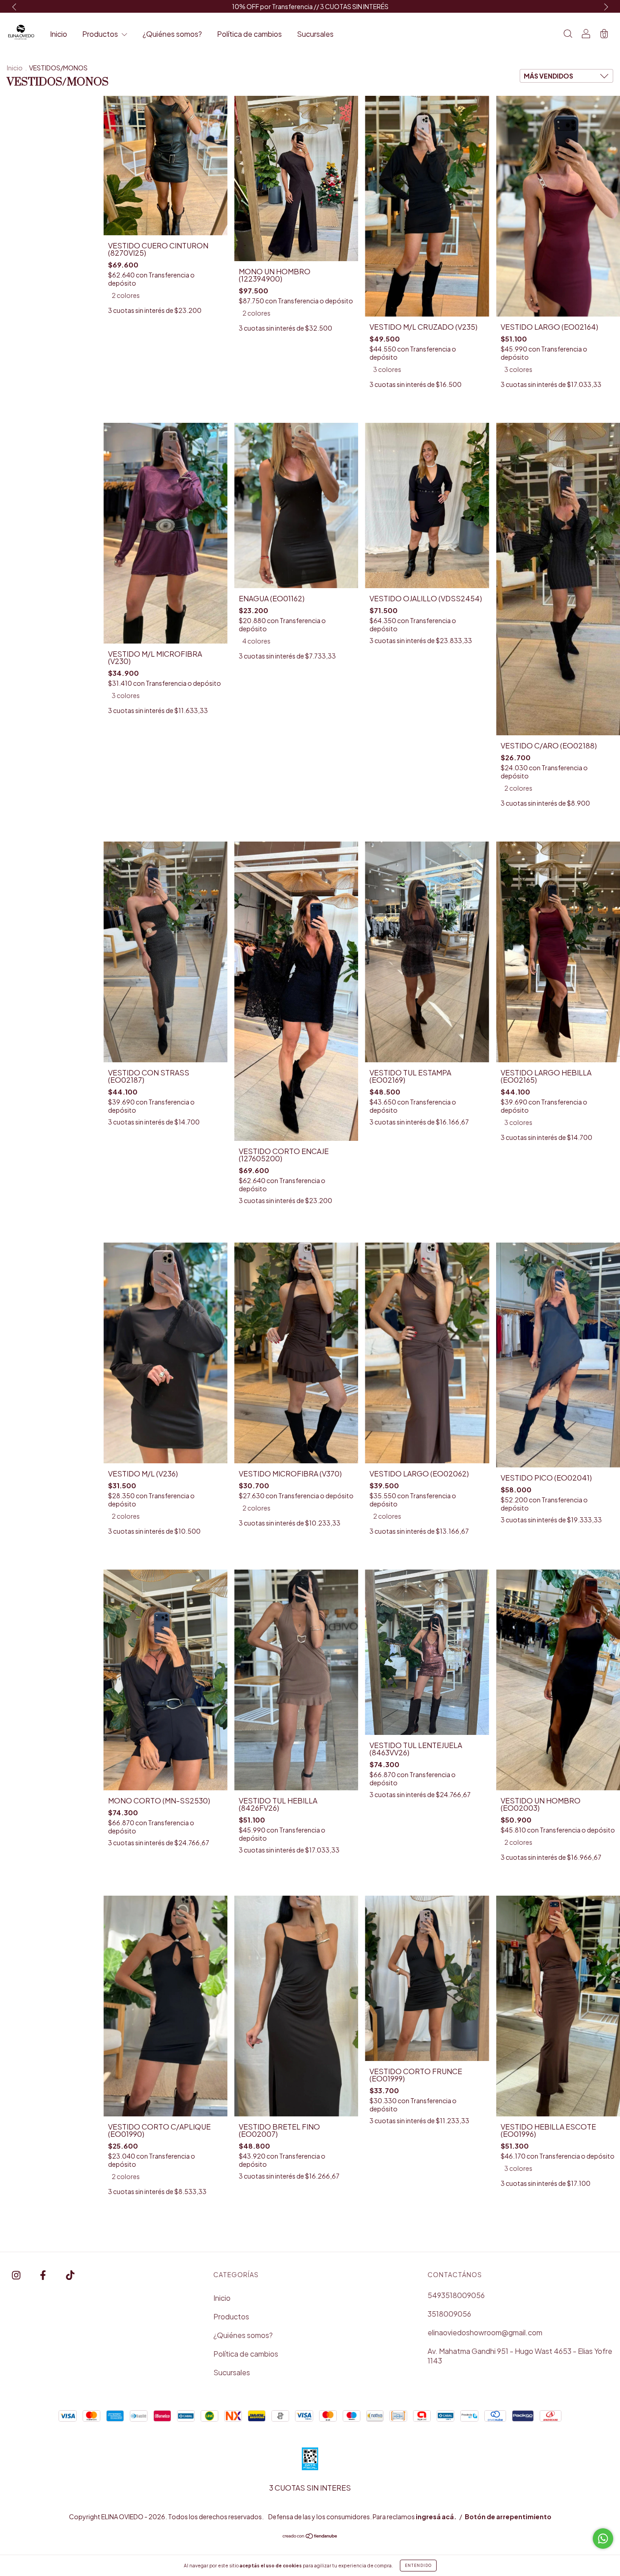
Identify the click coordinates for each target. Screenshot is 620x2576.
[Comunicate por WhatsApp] (603, 2539)
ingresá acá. (436, 2517)
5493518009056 (456, 2295)
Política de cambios (249, 34)
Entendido (418, 2566)
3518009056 (449, 2314)
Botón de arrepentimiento (508, 2517)
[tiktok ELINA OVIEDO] (70, 2275)
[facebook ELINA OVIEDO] (44, 2275)
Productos (101, 34)
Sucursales (315, 34)
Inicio (59, 34)
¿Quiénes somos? (172, 34)
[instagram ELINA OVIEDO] (17, 2275)
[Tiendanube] (310, 2536)
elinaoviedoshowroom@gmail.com (485, 2332)
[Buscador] (568, 34)
